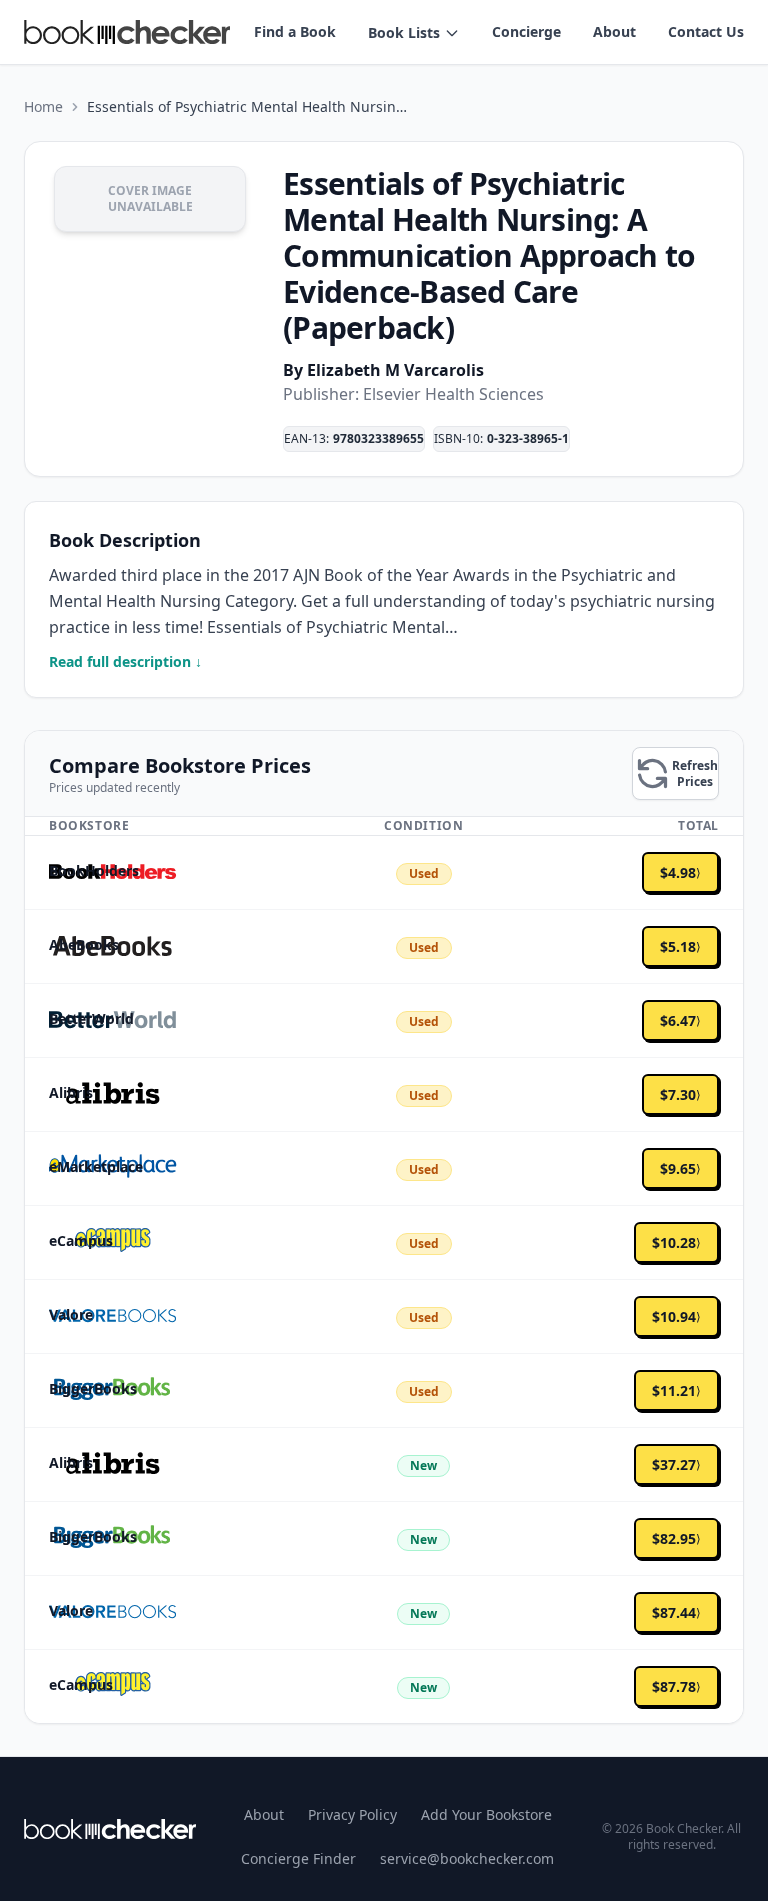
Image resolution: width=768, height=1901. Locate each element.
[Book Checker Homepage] (127, 32)
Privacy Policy (352, 1814)
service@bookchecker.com (467, 1858)
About (614, 31)
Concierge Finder (298, 1858)
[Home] (110, 1829)
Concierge (526, 31)
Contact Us (706, 31)
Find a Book (295, 31)
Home (43, 106)
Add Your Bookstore (486, 1814)
